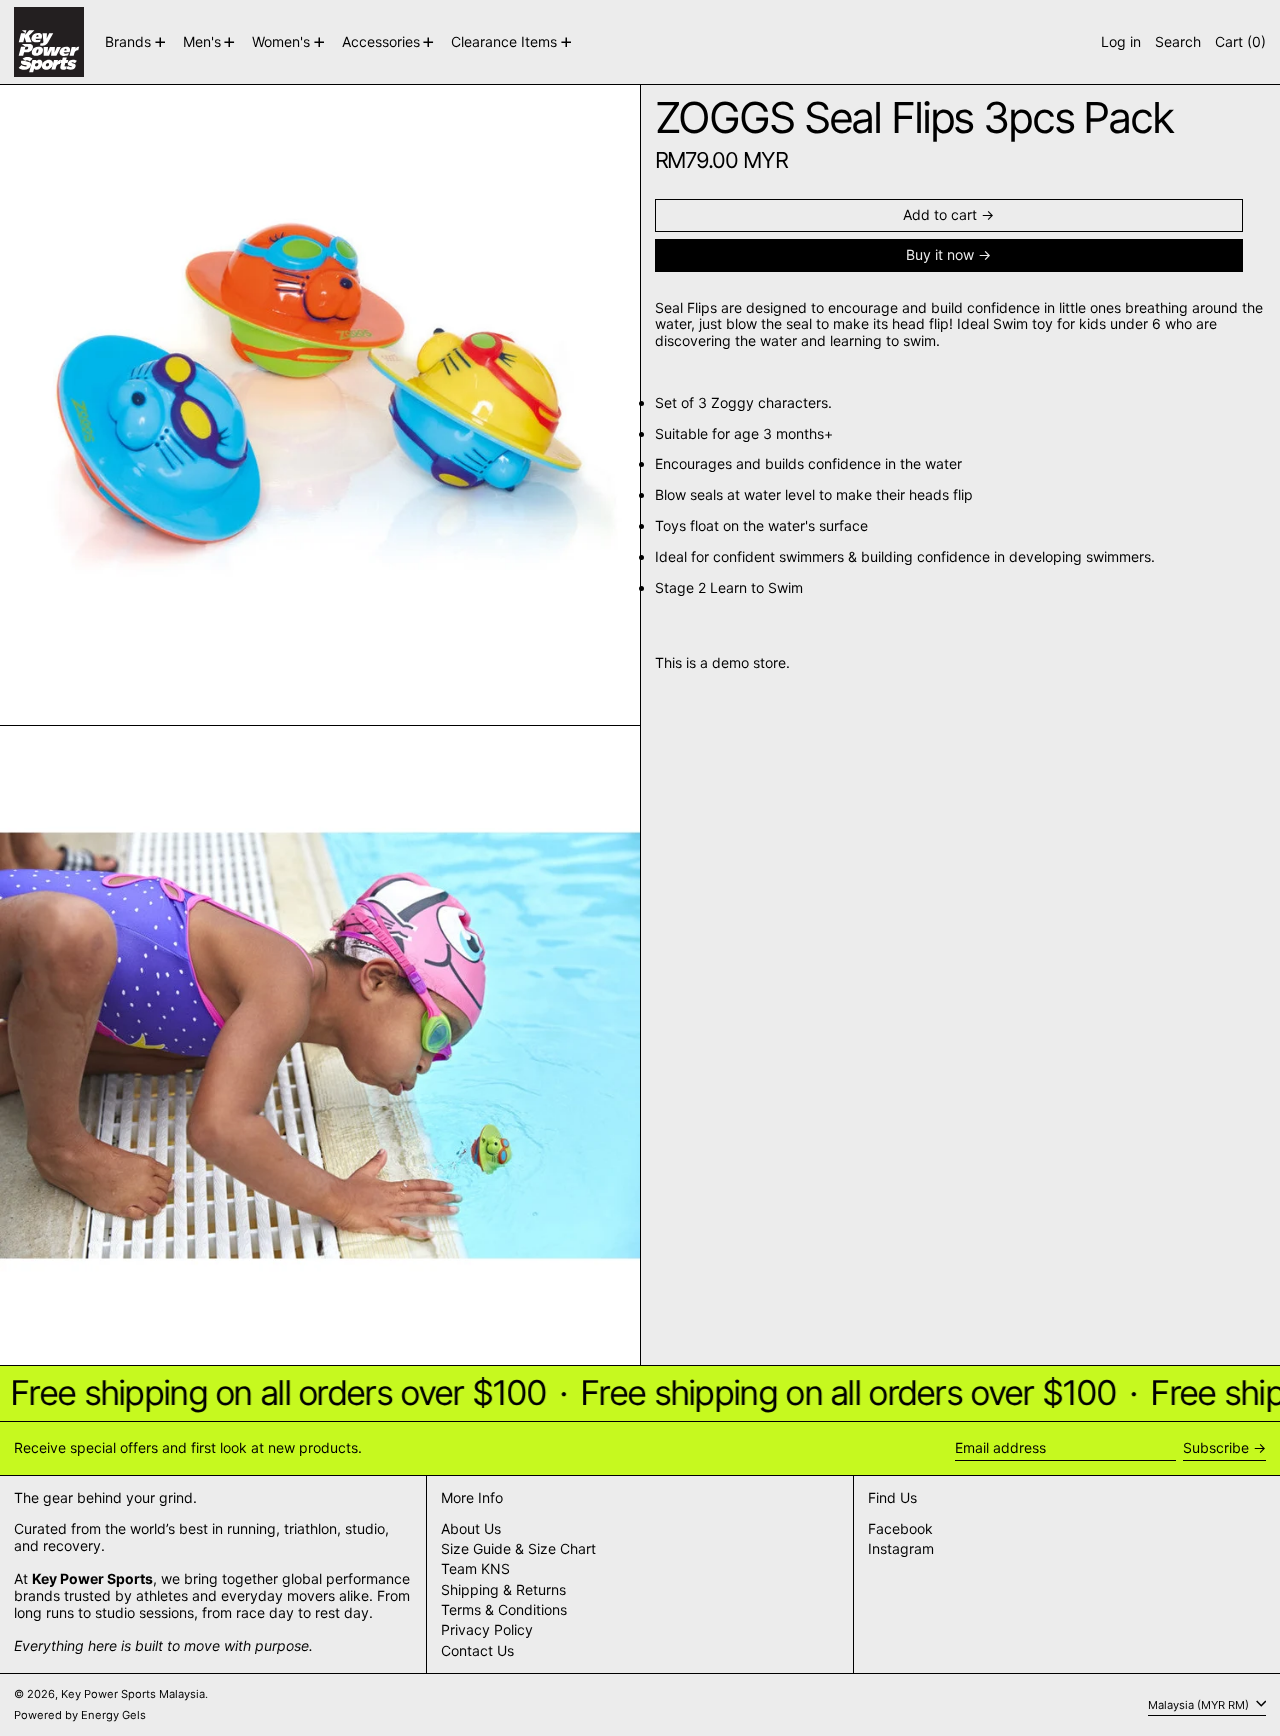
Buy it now (940, 254)
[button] (1178, 42)
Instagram (901, 1549)
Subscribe (1216, 1447)
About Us (471, 1528)
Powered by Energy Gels (80, 1715)
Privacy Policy (487, 1629)
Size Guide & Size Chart (518, 1548)
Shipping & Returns (503, 1589)
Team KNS (475, 1568)
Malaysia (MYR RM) (1200, 1704)
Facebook (900, 1529)
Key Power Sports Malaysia (133, 1694)
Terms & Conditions (504, 1609)
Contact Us (477, 1650)
